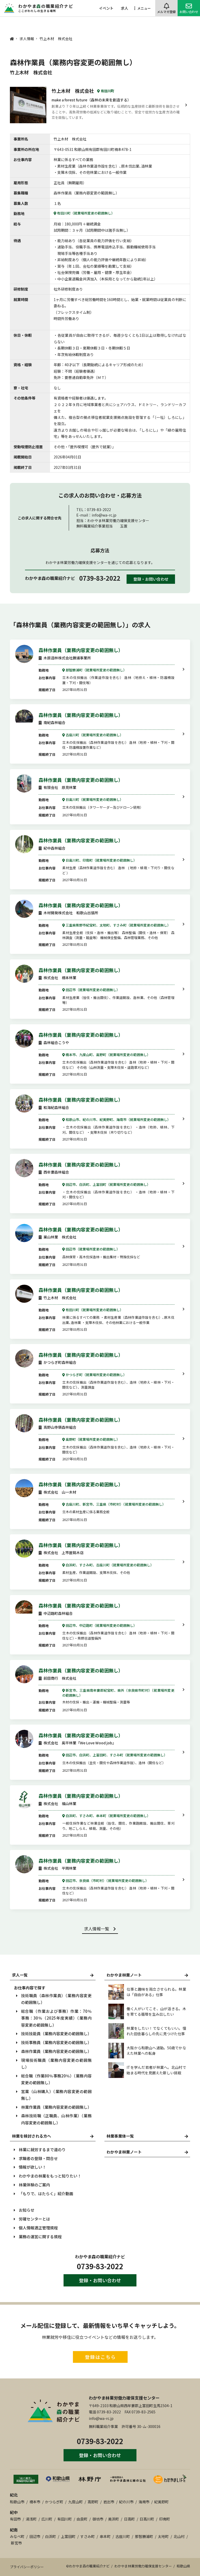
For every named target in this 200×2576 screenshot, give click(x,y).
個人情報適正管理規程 (38, 2228)
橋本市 (35, 2502)
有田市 (15, 2519)
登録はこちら (100, 2357)
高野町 (93, 2502)
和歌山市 (17, 2502)
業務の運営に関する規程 (40, 2237)
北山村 (179, 2536)
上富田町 (68, 2536)
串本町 (105, 2536)
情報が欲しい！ (32, 2167)
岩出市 (109, 2502)
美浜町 (114, 2519)
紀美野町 (161, 2502)
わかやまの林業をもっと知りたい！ (50, 2176)
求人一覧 (20, 1975)
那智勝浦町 (144, 2536)
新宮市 (16, 2543)
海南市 (144, 2502)
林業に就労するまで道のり (42, 2149)
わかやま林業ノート (124, 2152)
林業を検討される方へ (32, 2136)
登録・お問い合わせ (151, 579)
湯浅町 (31, 2519)
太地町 (163, 2536)
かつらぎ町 (54, 2502)
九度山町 (76, 2502)
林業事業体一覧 (120, 2136)
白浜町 (51, 2536)
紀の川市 (126, 2502)
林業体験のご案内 (34, 2185)
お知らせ (27, 2210)
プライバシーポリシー (27, 2567)
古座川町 (123, 2536)
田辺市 (35, 2536)
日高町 (129, 2519)
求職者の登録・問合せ (38, 2158)
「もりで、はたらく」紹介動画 (46, 2194)
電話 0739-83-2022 (105, 2412)
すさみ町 (87, 2536)
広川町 (47, 2519)
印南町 (165, 2519)
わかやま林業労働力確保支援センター (124, 2398)
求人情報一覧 (97, 1929)
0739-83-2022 (100, 578)
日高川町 (147, 2519)
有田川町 (65, 2519)
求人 (124, 8)
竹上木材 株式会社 (73, 91)
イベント (106, 8)
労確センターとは (34, 2219)
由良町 (82, 2519)
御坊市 (98, 2519)
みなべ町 (17, 2536)
